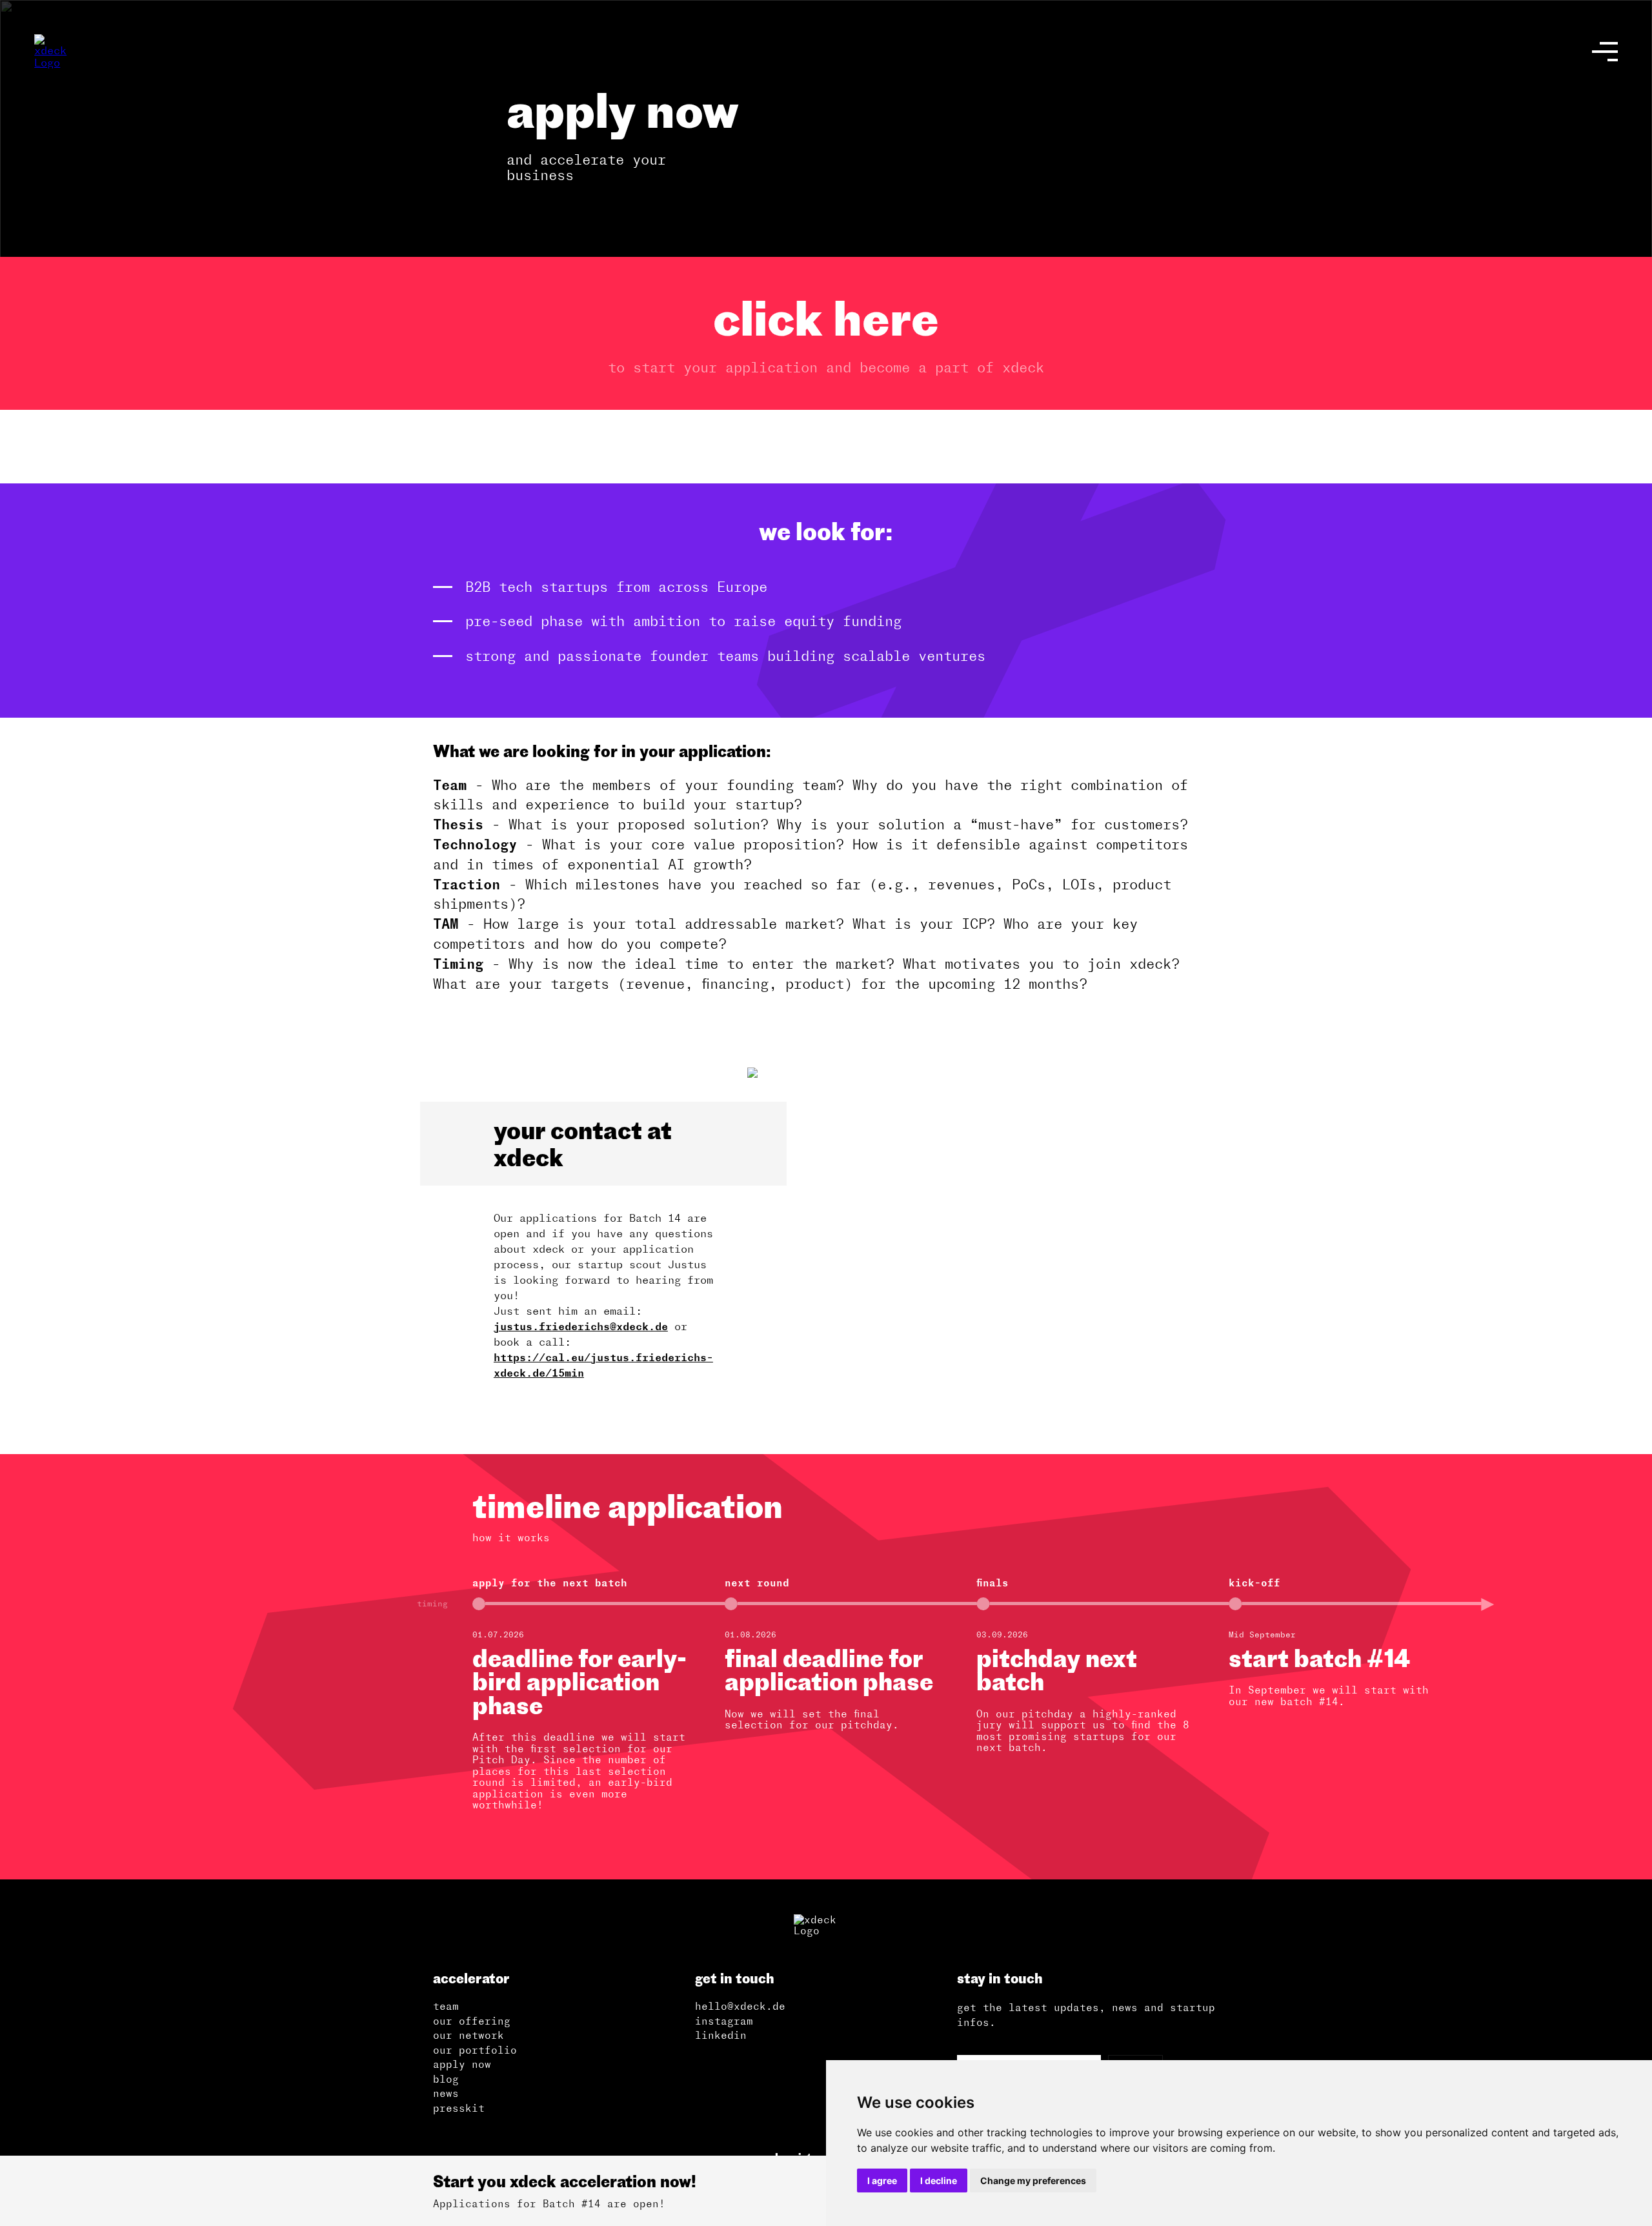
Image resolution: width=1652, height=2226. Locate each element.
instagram (724, 2021)
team (446, 2006)
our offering (472, 2021)
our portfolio (475, 2050)
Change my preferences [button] (1033, 2180)
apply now (462, 2064)
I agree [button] (882, 2180)
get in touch (735, 1978)
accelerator (471, 1978)
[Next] (1626, 1667)
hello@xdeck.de (740, 2006)
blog (446, 2079)
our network (468, 2035)
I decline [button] (939, 2180)
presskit (459, 2108)
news (446, 2093)
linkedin (721, 2035)
